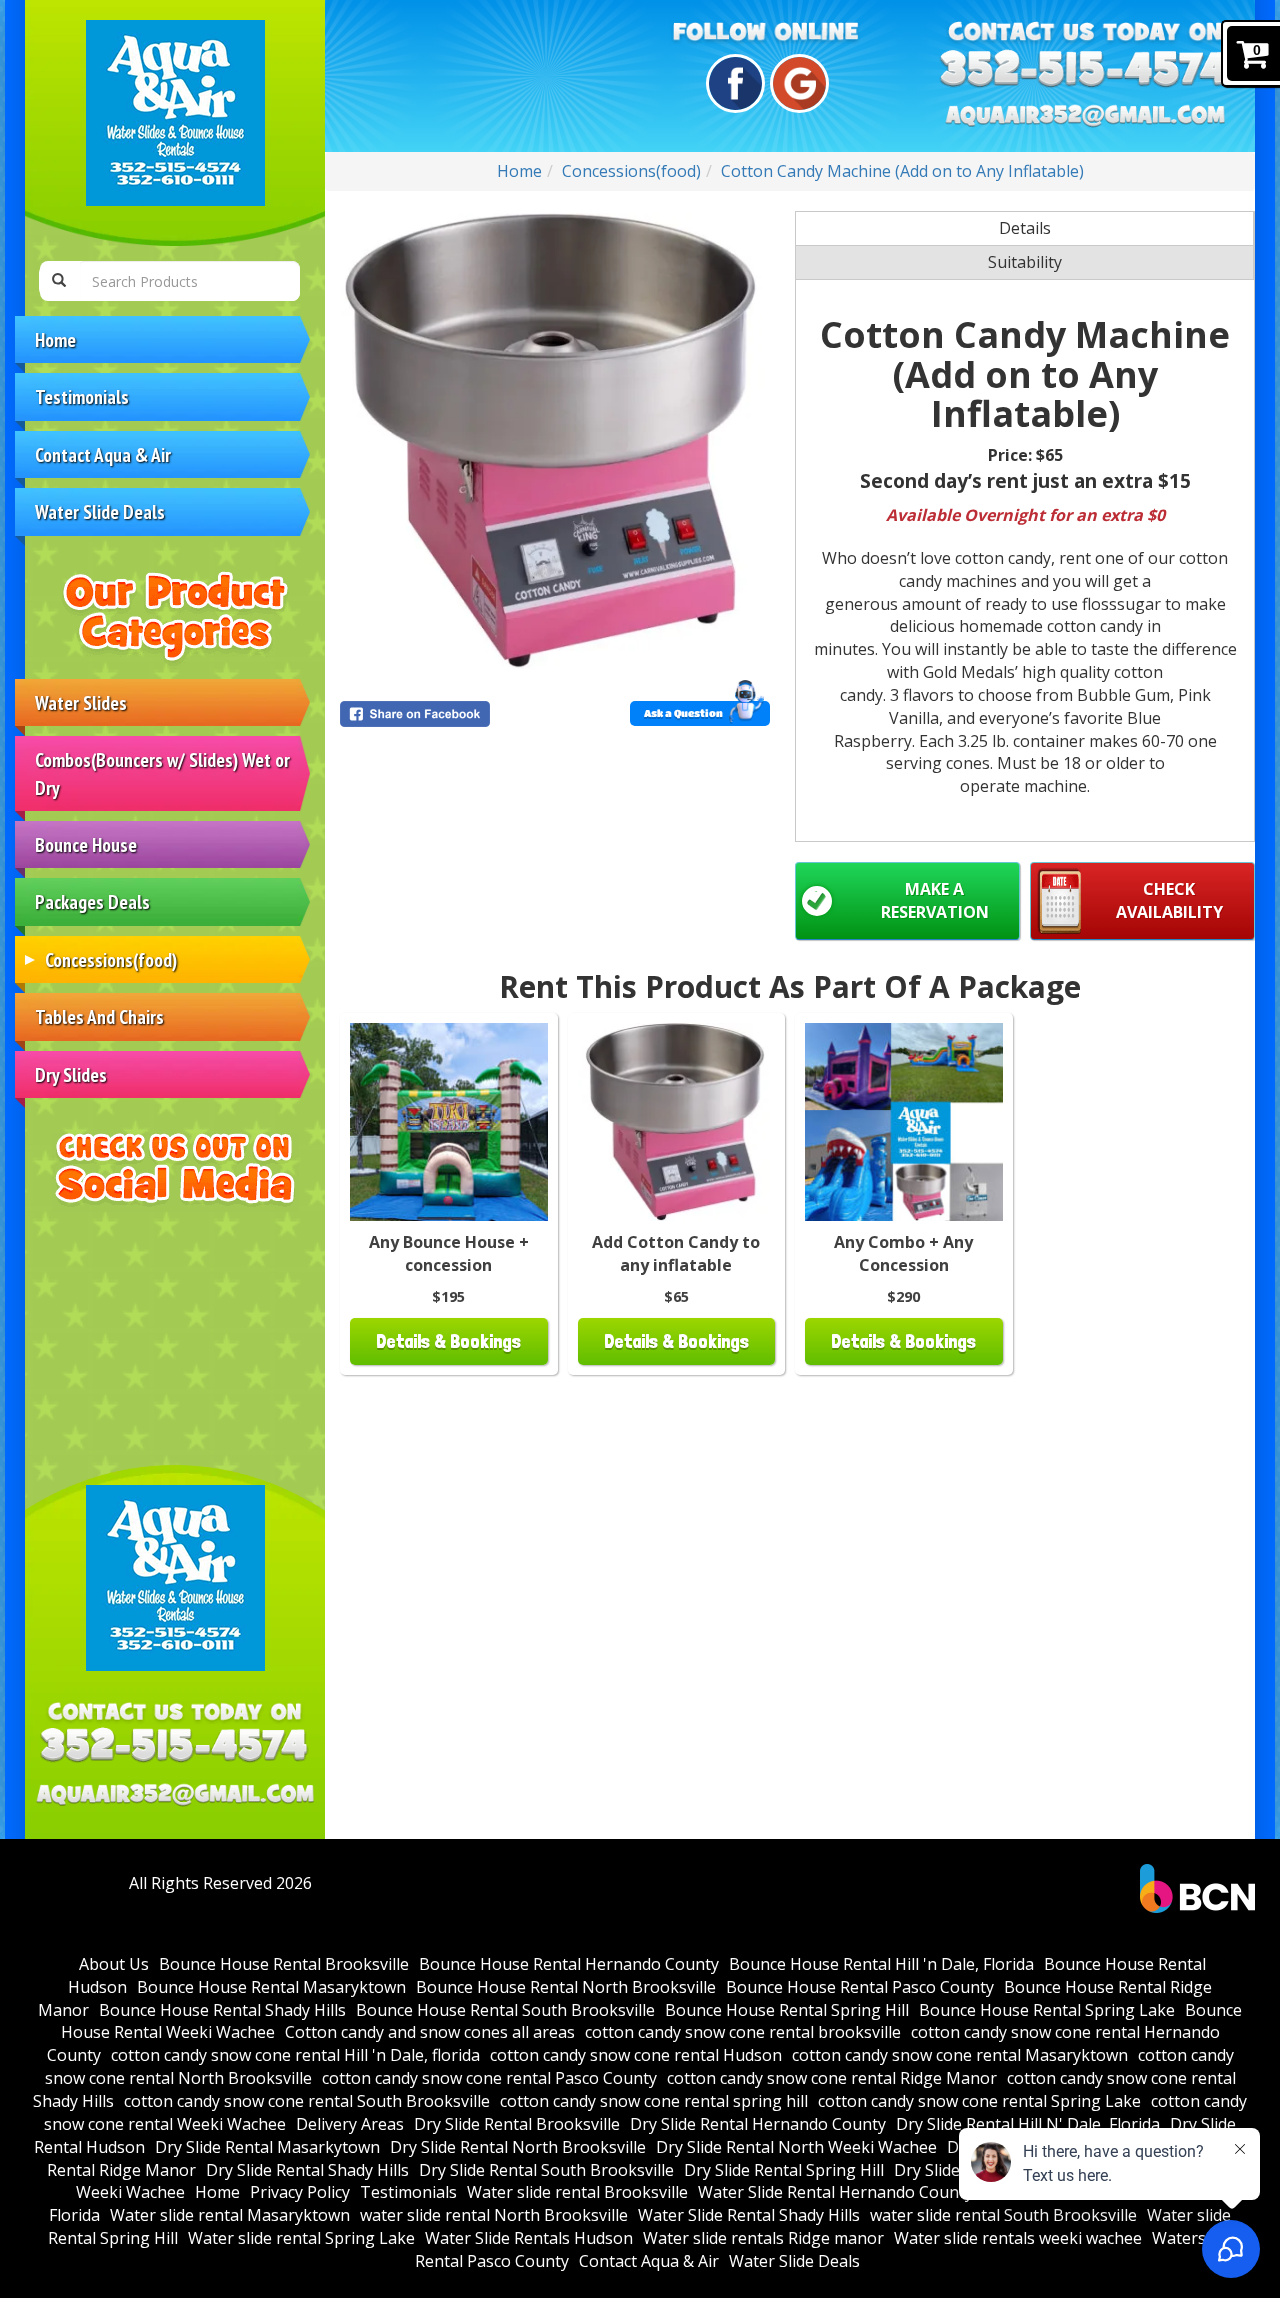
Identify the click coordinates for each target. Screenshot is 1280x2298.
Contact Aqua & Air (103, 454)
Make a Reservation (935, 900)
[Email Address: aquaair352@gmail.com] (175, 1795)
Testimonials (82, 396)
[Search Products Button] (59, 281)
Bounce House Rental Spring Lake (1047, 2010)
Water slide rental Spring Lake (301, 2238)
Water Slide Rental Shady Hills (749, 2215)
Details (1025, 228)
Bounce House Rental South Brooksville (505, 2010)
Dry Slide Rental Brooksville (517, 2124)
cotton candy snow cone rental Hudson (636, 2055)
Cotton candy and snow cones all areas (430, 2032)
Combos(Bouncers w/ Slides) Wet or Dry (162, 773)
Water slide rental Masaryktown (230, 2215)
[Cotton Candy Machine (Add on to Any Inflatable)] (555, 441)
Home (55, 339)
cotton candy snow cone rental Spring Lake (979, 2101)
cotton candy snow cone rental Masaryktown (960, 2055)
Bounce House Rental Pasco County (860, 1987)
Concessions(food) (111, 959)
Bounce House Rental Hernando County (569, 1964)
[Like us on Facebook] (732, 83)
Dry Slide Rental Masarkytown (267, 2147)
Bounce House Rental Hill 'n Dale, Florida (881, 1964)
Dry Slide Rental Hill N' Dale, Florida (1028, 2124)
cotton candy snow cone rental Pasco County (489, 2078)
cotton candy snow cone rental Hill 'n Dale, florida (295, 2055)
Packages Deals (92, 901)
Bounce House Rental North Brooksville (566, 1987)
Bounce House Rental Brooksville (284, 1964)
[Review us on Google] (796, 83)
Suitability (1025, 262)
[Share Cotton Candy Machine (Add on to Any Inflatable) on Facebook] (443, 714)
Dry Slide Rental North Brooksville (518, 2147)
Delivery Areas (350, 2124)
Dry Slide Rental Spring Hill (784, 2170)
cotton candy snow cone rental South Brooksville (307, 2101)
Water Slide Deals (100, 511)
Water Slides (81, 702)
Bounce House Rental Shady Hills (222, 2010)
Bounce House (86, 844)
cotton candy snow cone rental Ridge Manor (832, 2078)
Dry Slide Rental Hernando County (758, 2124)
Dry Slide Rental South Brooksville (546, 2170)
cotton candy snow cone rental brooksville (743, 2032)
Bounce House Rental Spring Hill (787, 2010)
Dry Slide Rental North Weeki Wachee (796, 2147)
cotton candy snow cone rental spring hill (654, 2101)
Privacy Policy (300, 2192)
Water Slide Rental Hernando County (835, 2192)
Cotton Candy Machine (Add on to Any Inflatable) (902, 171)
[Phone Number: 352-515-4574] (175, 1748)
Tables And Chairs (99, 1016)
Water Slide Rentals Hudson (529, 2238)
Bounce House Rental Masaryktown (271, 1987)
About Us (114, 1964)
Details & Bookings (448, 1341)
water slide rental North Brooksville (494, 2215)
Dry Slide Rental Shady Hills (307, 2170)
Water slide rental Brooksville (577, 2192)
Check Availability (1169, 900)
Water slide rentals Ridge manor (763, 2238)
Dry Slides (71, 1074)
